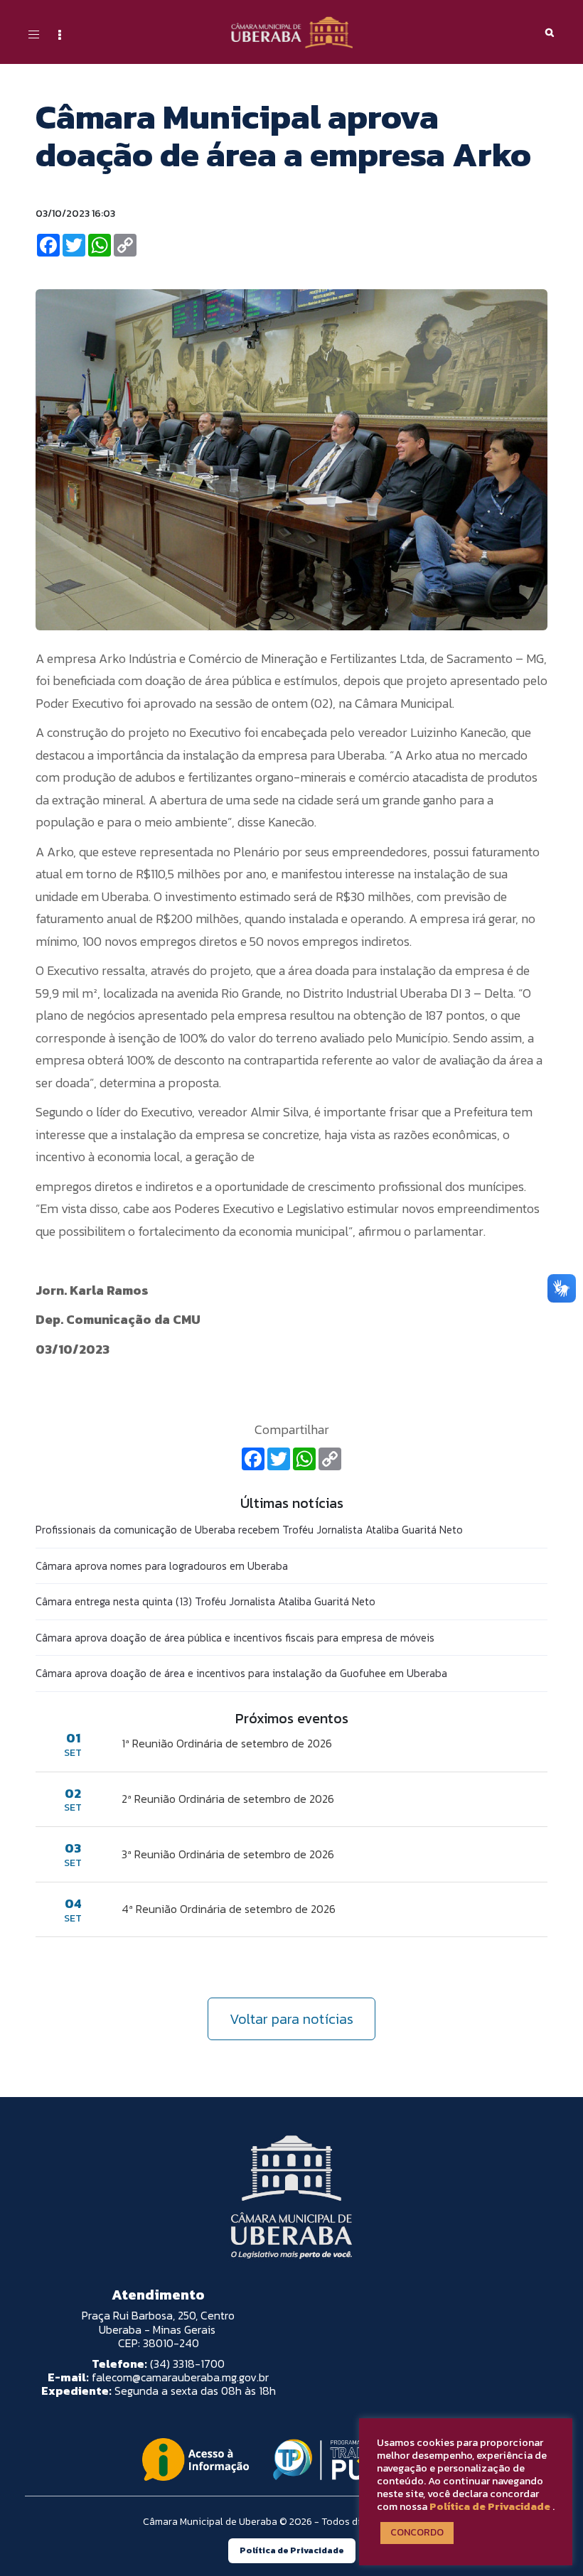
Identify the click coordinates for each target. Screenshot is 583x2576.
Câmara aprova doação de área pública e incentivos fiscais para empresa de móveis (235, 1638)
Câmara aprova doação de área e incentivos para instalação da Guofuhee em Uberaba (241, 1673)
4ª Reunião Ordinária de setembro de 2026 (229, 1909)
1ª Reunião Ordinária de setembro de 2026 (227, 1743)
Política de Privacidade (490, 2506)
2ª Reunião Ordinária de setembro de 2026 (228, 1799)
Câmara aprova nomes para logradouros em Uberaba (162, 1566)
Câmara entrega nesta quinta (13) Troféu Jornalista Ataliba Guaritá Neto (205, 1601)
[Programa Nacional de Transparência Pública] (353, 2459)
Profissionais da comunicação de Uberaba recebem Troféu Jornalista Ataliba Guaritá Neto (249, 1530)
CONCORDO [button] (417, 2532)
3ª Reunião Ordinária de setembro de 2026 (228, 1854)
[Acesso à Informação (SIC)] (196, 2459)
